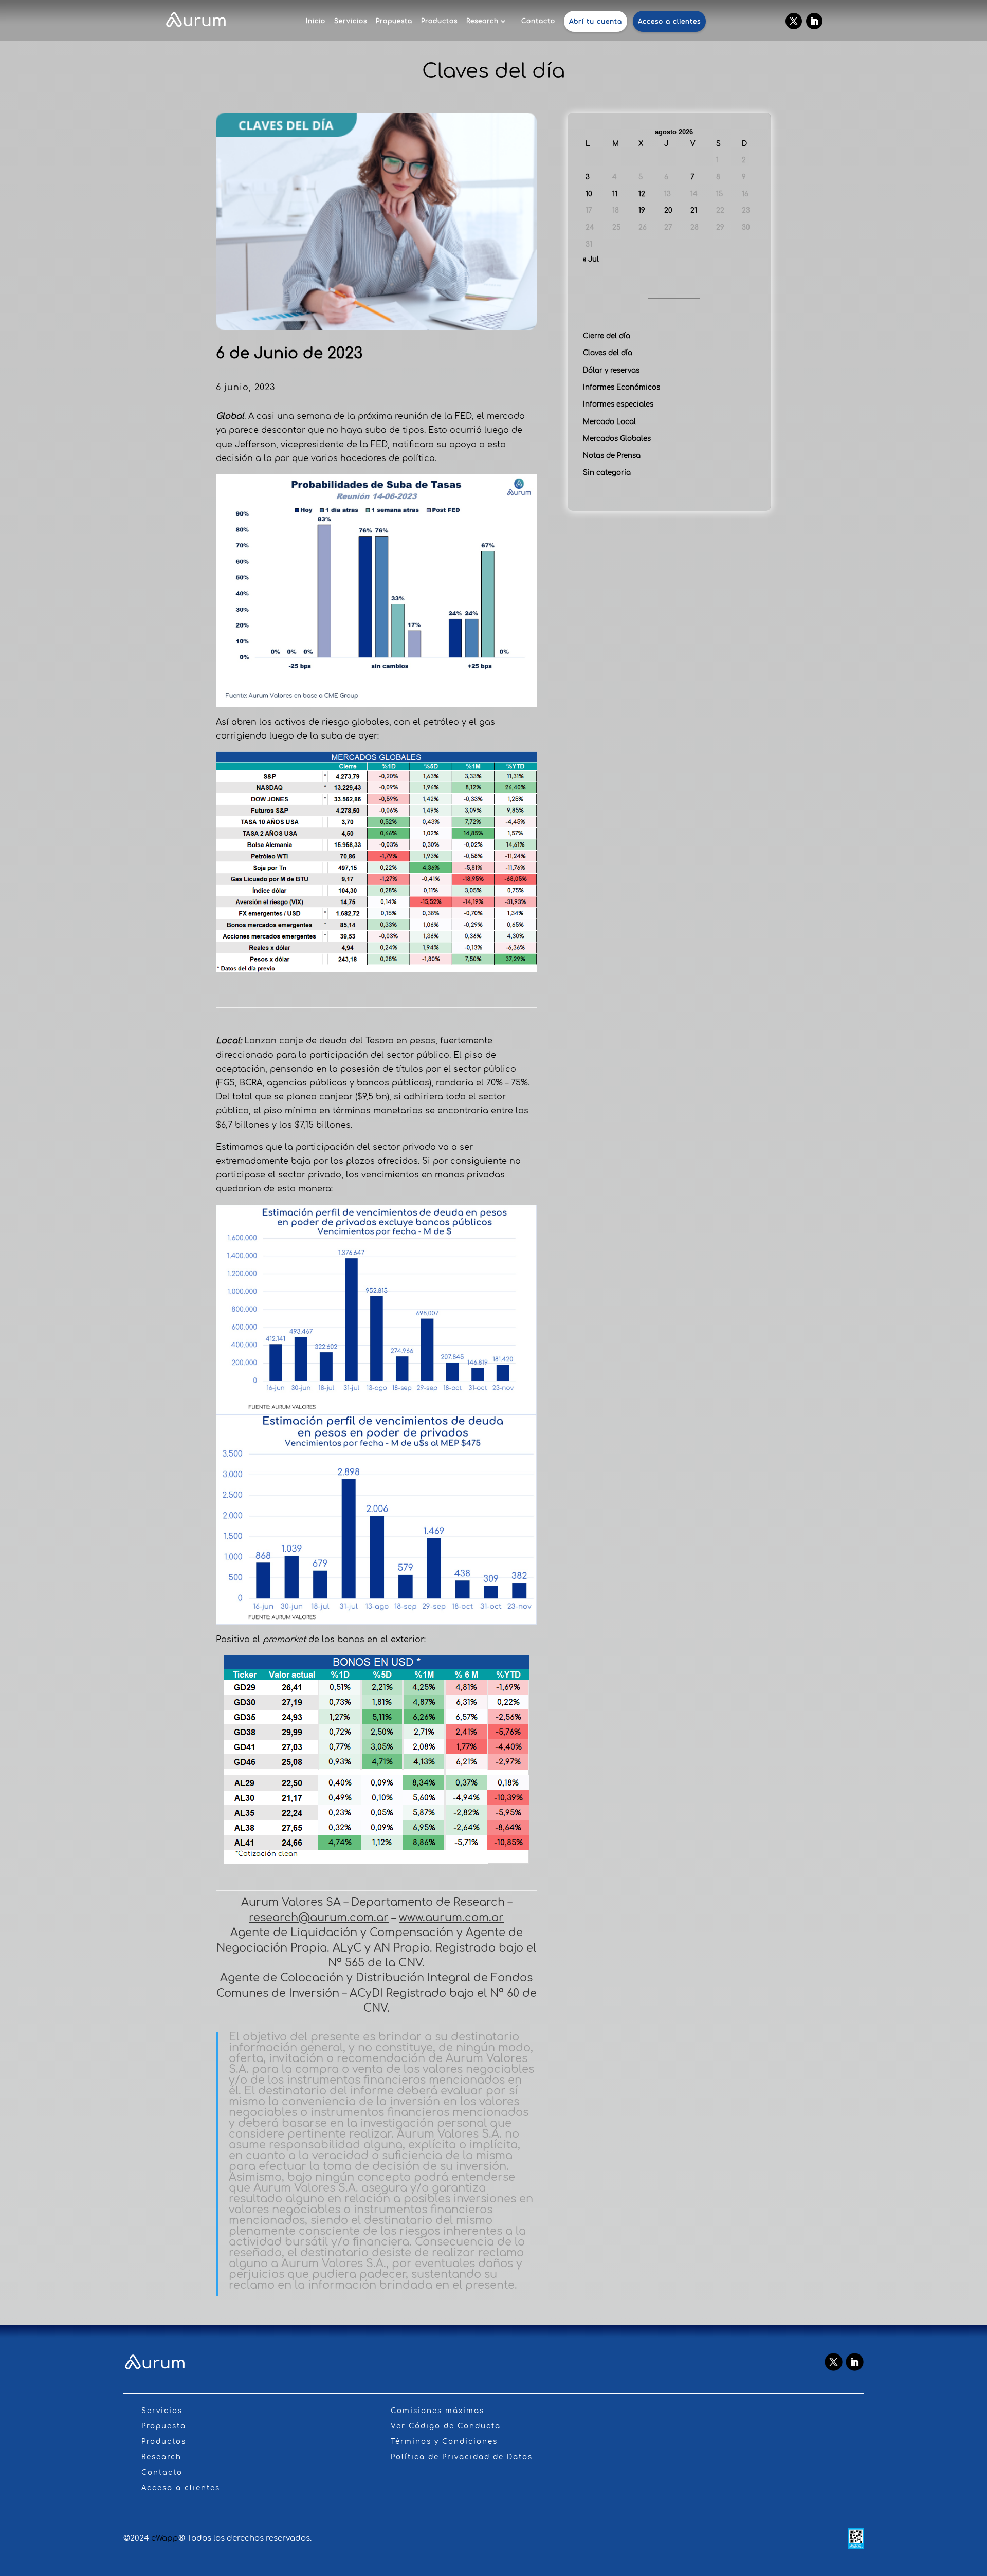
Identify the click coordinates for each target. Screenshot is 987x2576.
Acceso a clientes (669, 22)
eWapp (165, 2538)
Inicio (316, 21)
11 (615, 194)
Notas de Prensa (612, 456)
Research (482, 21)
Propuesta (394, 21)
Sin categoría (607, 473)
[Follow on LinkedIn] (814, 21)
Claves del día (608, 353)
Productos (439, 21)
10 (589, 194)
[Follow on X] (794, 21)
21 (694, 210)
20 (668, 210)
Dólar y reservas (611, 370)
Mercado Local (609, 422)
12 (642, 194)
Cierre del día (607, 336)
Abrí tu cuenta (596, 22)
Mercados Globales (617, 439)
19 (642, 210)
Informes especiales (618, 404)
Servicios (351, 21)
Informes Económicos (622, 387)
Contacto (538, 21)
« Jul (591, 259)
